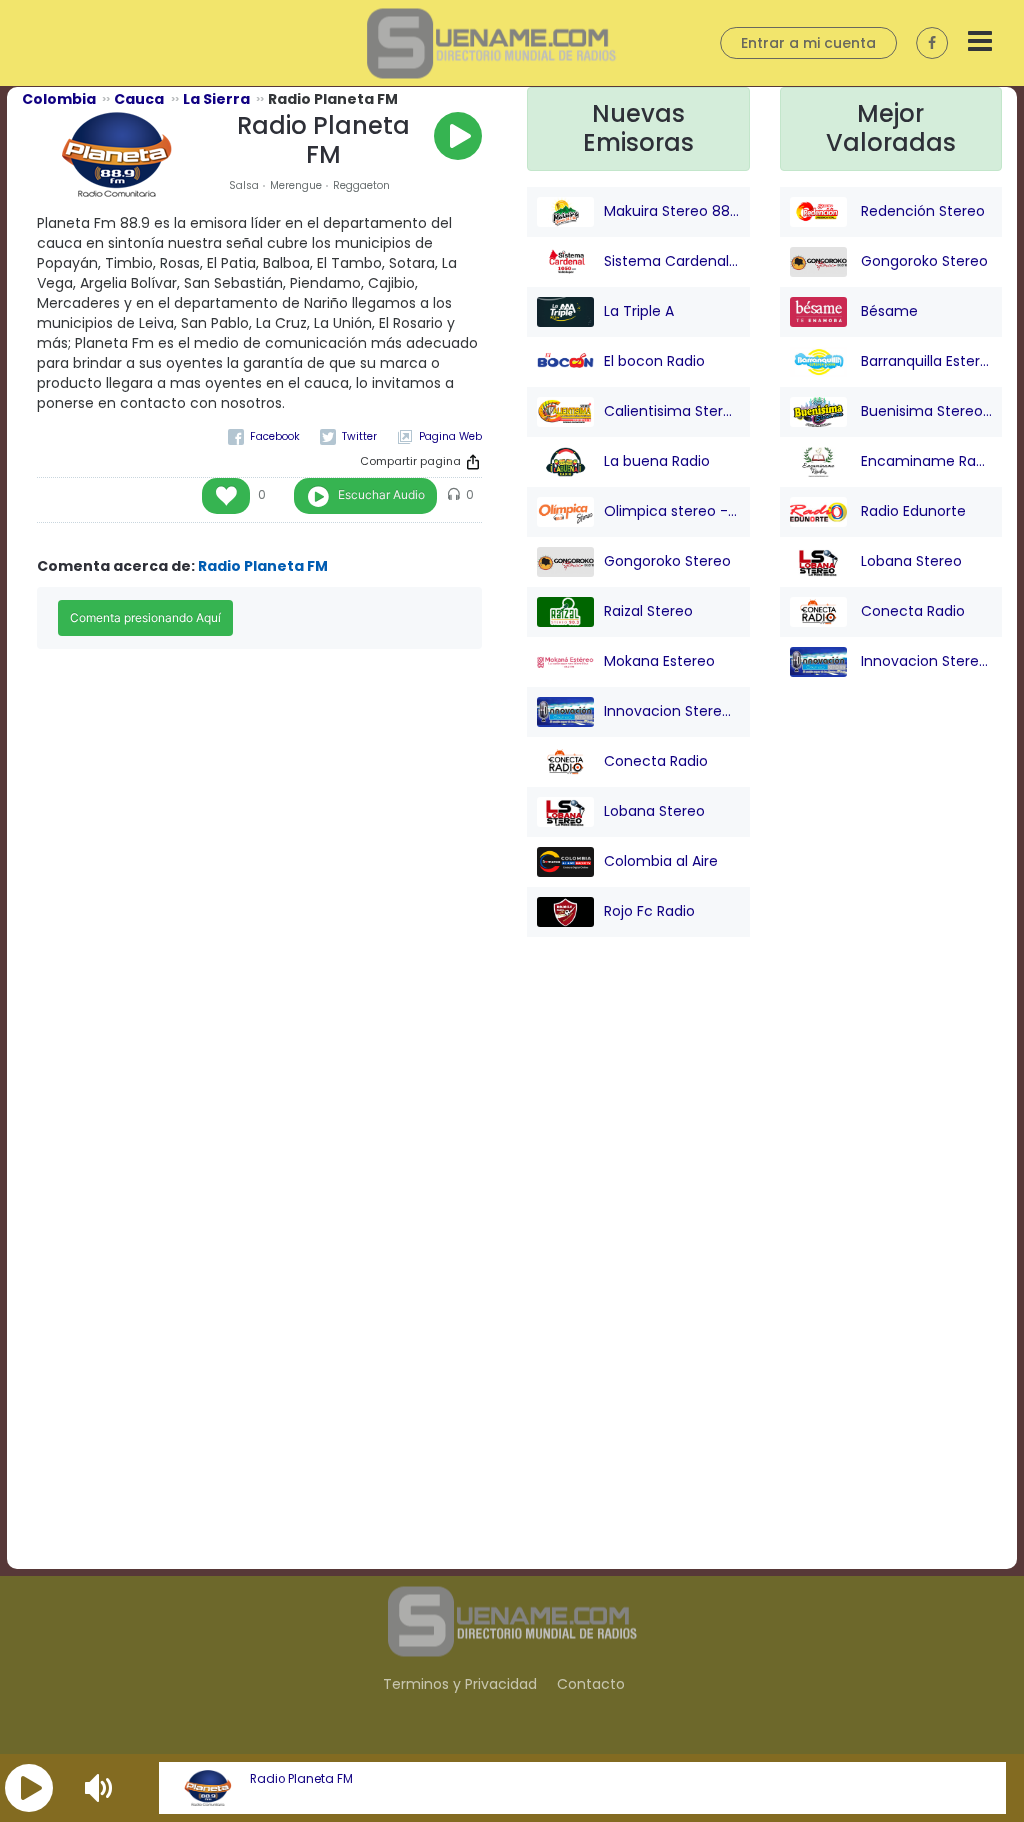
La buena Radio (657, 460)
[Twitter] (348, 436)
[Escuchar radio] (458, 136)
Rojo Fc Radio (649, 910)
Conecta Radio (656, 760)
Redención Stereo (921, 210)
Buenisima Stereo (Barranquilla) (925, 410)
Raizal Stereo (648, 610)
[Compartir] (473, 462)
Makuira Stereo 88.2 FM (672, 210)
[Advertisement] (638, 1269)
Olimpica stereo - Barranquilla (672, 510)
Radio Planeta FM (301, 1779)
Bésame (887, 310)
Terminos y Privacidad (460, 1684)
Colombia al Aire (661, 860)
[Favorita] (226, 496)
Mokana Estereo (659, 660)
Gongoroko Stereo (667, 560)
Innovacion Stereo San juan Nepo (672, 710)
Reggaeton (361, 185)
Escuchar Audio (381, 494)
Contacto (591, 1684)
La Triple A (639, 310)
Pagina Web (450, 436)
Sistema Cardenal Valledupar (672, 260)
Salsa (244, 185)
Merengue (296, 185)
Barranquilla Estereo (925, 360)
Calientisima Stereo (672, 410)
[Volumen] (101, 1788)
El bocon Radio (654, 360)
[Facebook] (264, 436)
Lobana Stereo (654, 810)
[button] (29, 1788)
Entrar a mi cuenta (808, 43)
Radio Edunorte (911, 510)
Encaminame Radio (925, 460)
